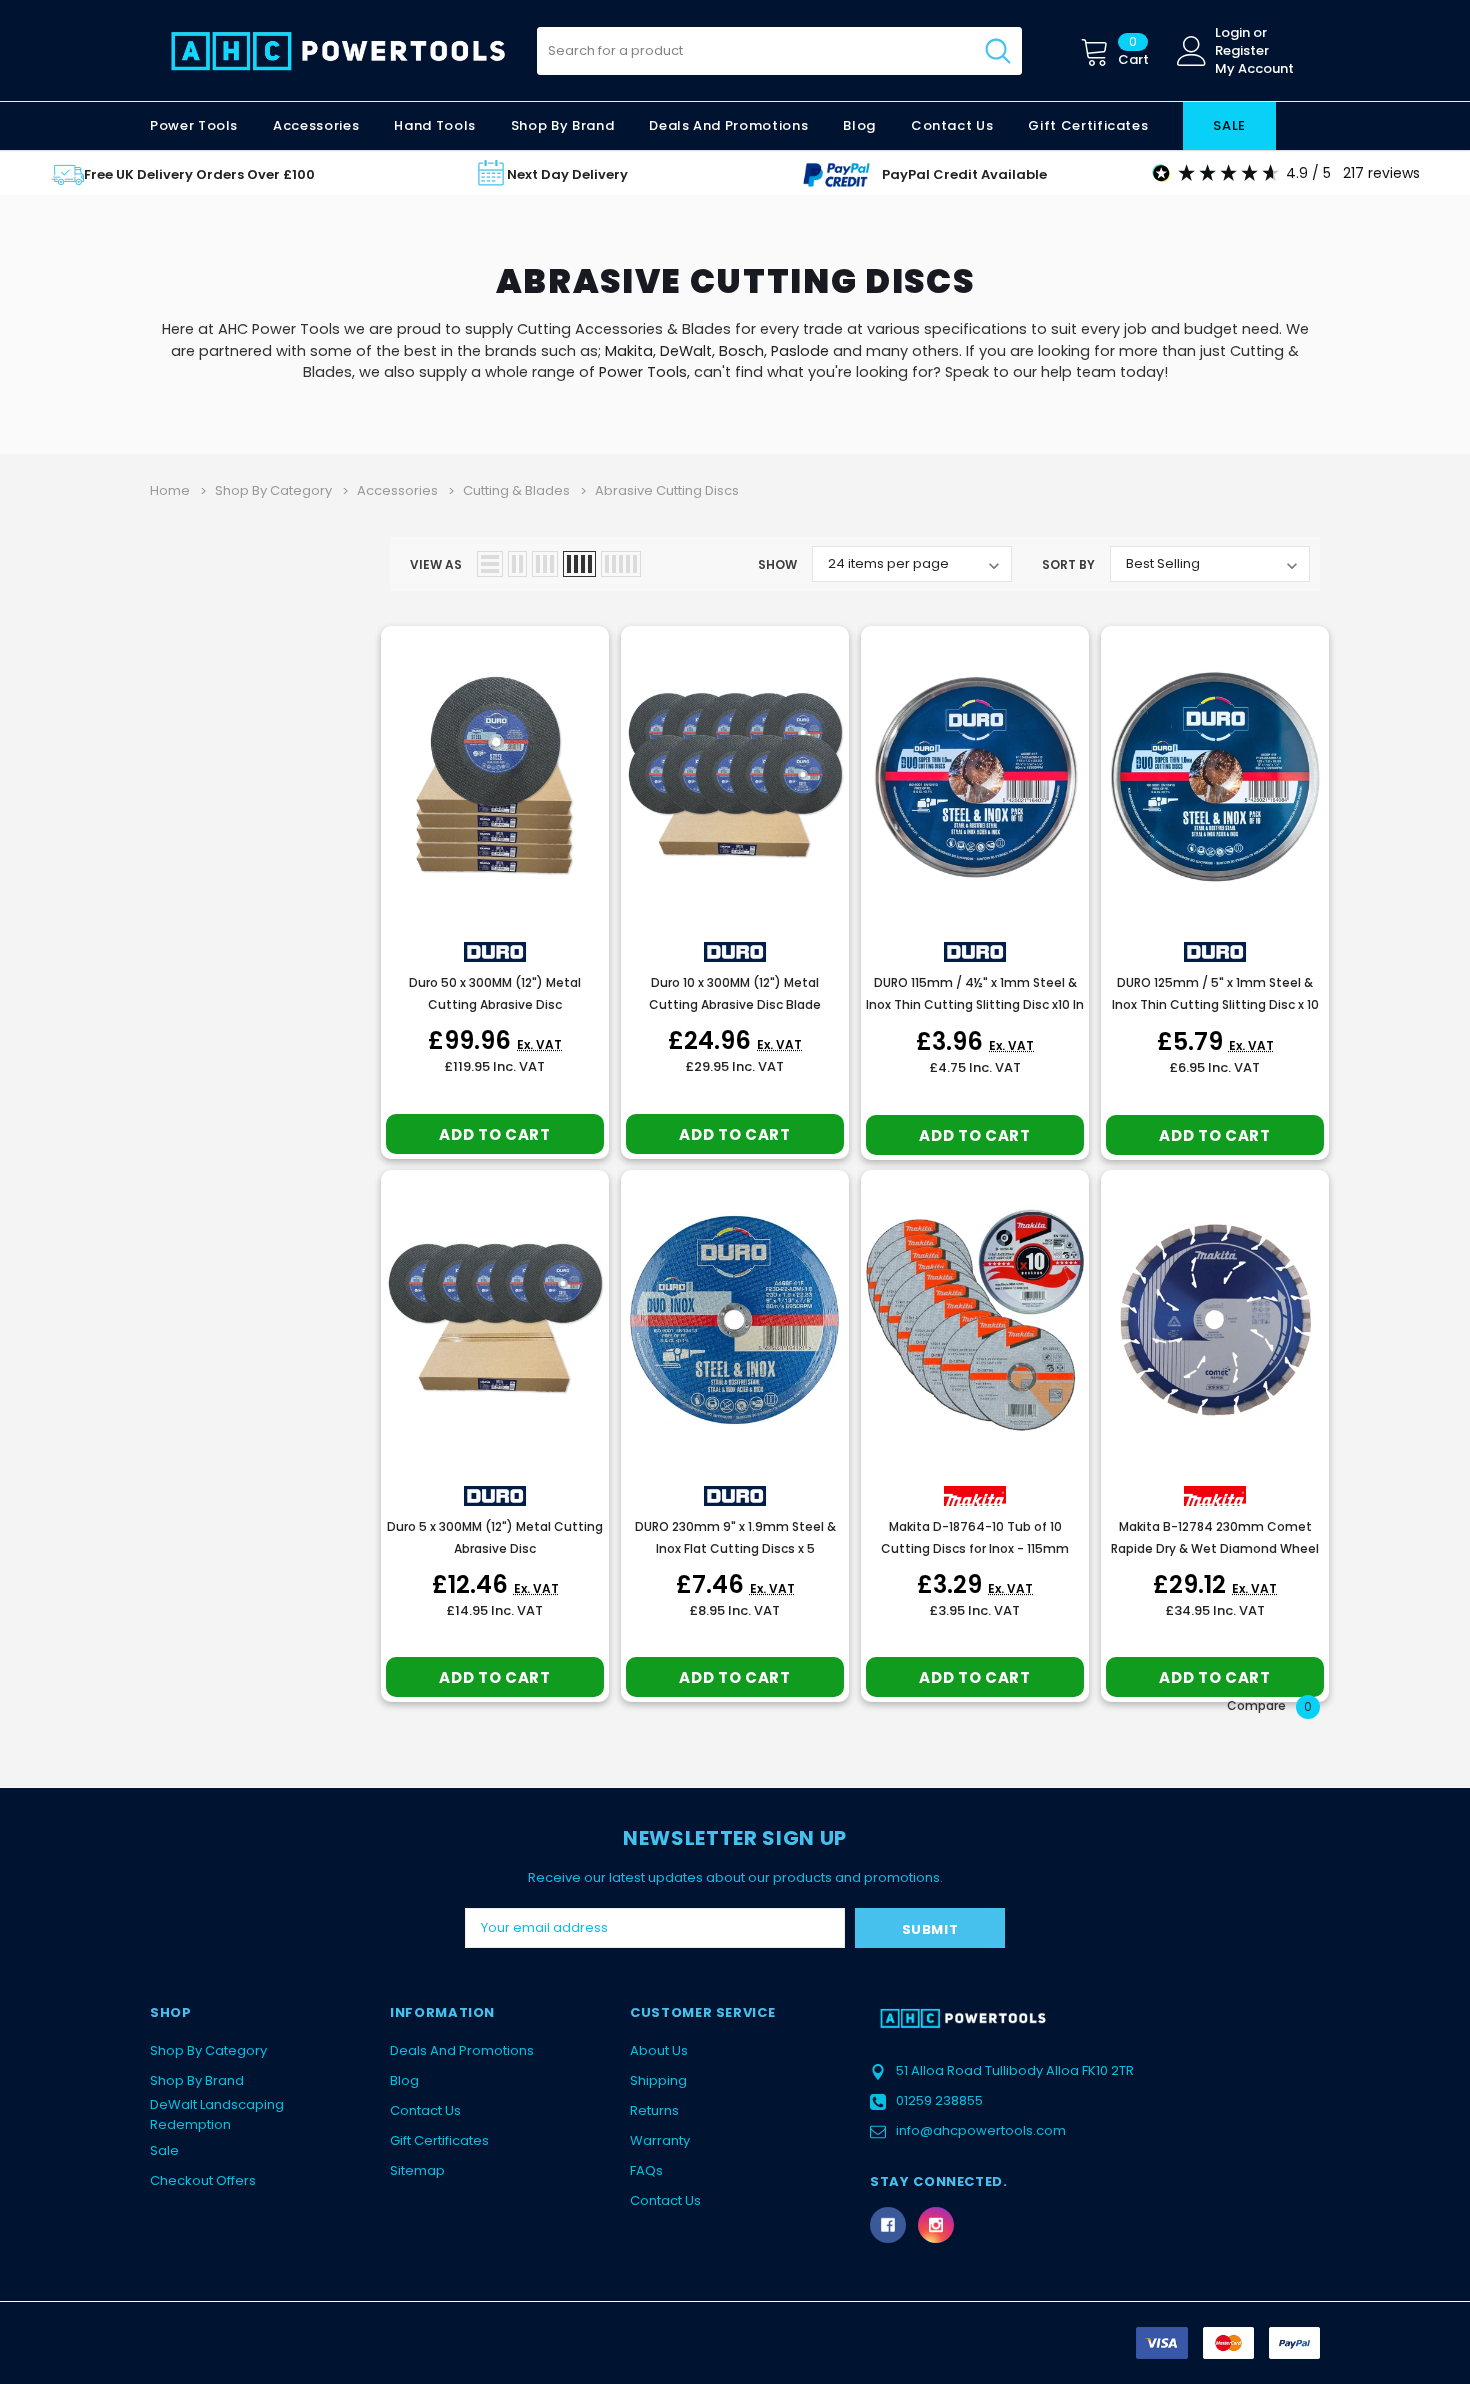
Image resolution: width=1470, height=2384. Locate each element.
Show (777, 564)
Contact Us (425, 2110)
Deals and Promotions (728, 125)
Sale (164, 2150)
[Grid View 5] (621, 564)
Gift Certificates (439, 2140)
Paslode (800, 351)
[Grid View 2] (517, 564)
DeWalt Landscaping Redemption (217, 2114)
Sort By (1068, 564)
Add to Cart (494, 1134)
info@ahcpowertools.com (981, 2130)
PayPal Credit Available (964, 174)
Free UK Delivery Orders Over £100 (199, 174)
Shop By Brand (197, 2080)
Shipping (658, 2080)
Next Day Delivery (567, 174)
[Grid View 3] (545, 564)
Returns (654, 2110)
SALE (1229, 125)
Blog (404, 2080)
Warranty (660, 2140)
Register (1242, 51)
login (1232, 33)
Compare (1269, 1707)
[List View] (490, 564)
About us (659, 2050)
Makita (629, 351)
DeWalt (686, 351)
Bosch (741, 351)
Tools (667, 372)
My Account (1254, 69)
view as (436, 564)
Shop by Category (208, 2050)
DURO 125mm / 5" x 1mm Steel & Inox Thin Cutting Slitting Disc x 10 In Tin (1215, 1004)
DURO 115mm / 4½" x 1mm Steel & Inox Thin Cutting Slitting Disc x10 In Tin (975, 1004)
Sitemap (417, 2170)
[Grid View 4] (579, 564)
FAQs (646, 2170)
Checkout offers (203, 2180)
